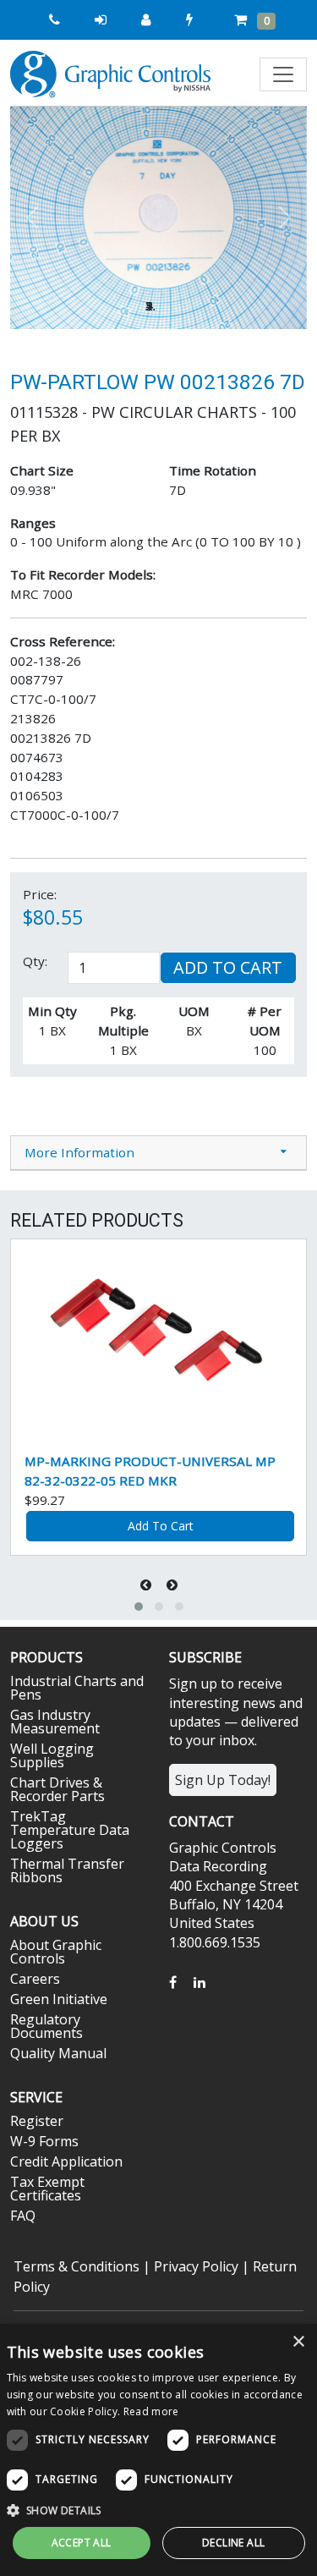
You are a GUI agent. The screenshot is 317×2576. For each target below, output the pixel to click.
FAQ (23, 2216)
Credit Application (66, 2161)
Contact (202, 1821)
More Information (79, 1152)
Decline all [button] (233, 2543)
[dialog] (158, 2450)
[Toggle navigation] (283, 74)
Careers (35, 1979)
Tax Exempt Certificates (47, 2189)
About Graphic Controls (56, 1952)
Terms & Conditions (77, 2266)
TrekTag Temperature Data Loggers (70, 1830)
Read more (151, 2411)
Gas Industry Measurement (55, 1722)
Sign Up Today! (223, 1780)
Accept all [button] (82, 2543)
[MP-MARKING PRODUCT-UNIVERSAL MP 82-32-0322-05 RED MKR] (158, 1339)
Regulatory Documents (46, 2026)
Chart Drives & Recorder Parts (57, 1789)
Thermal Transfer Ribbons (67, 1870)
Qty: (35, 961)
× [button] (298, 2342)
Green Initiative (59, 1999)
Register (37, 2121)
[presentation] (148, 1585)
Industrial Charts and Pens (77, 1688)
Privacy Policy (196, 2266)
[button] (33, 218)
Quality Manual (58, 2053)
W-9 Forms (44, 2141)
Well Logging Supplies (52, 1755)
